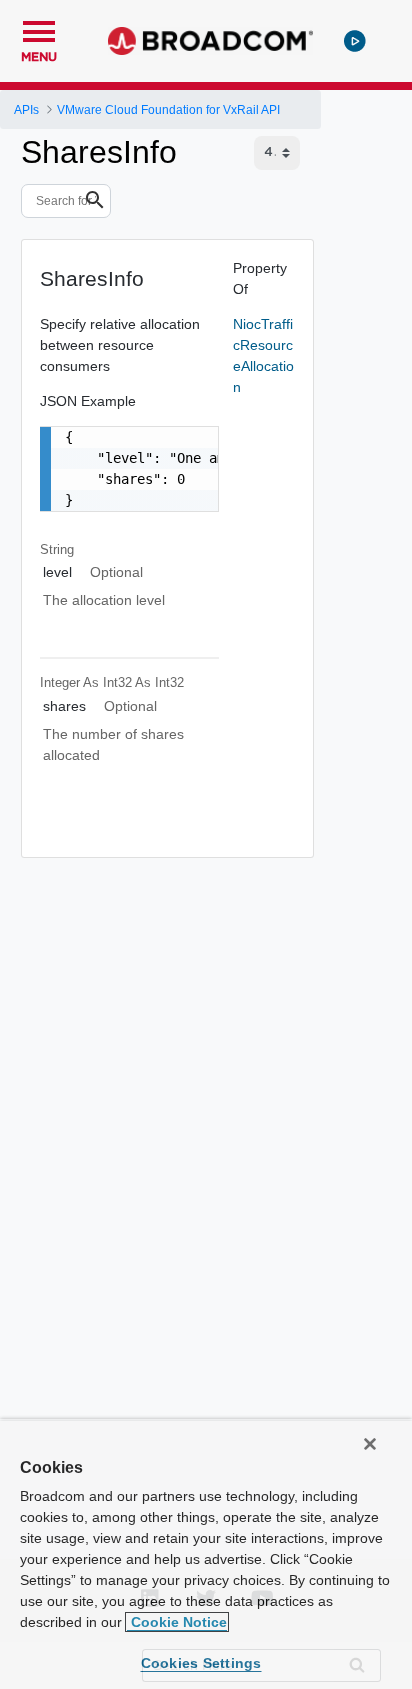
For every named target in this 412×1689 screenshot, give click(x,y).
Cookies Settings (201, 1663)
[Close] (370, 1444)
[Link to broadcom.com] (210, 41)
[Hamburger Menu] (39, 29)
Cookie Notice (177, 1622)
